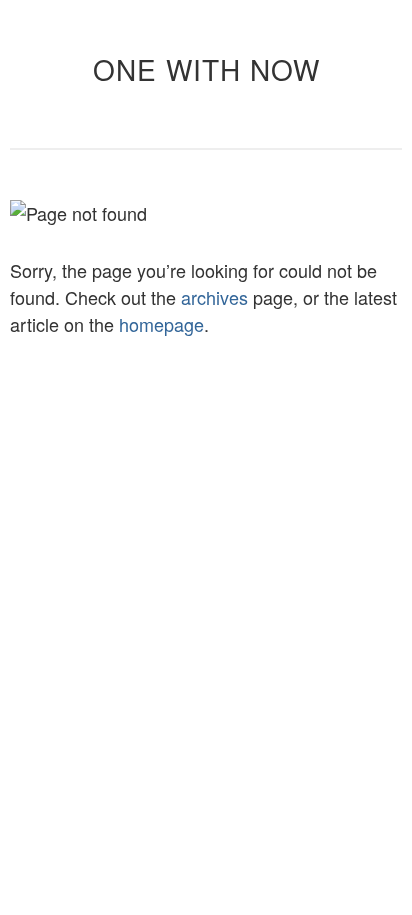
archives (214, 297)
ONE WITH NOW (206, 69)
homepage (161, 324)
